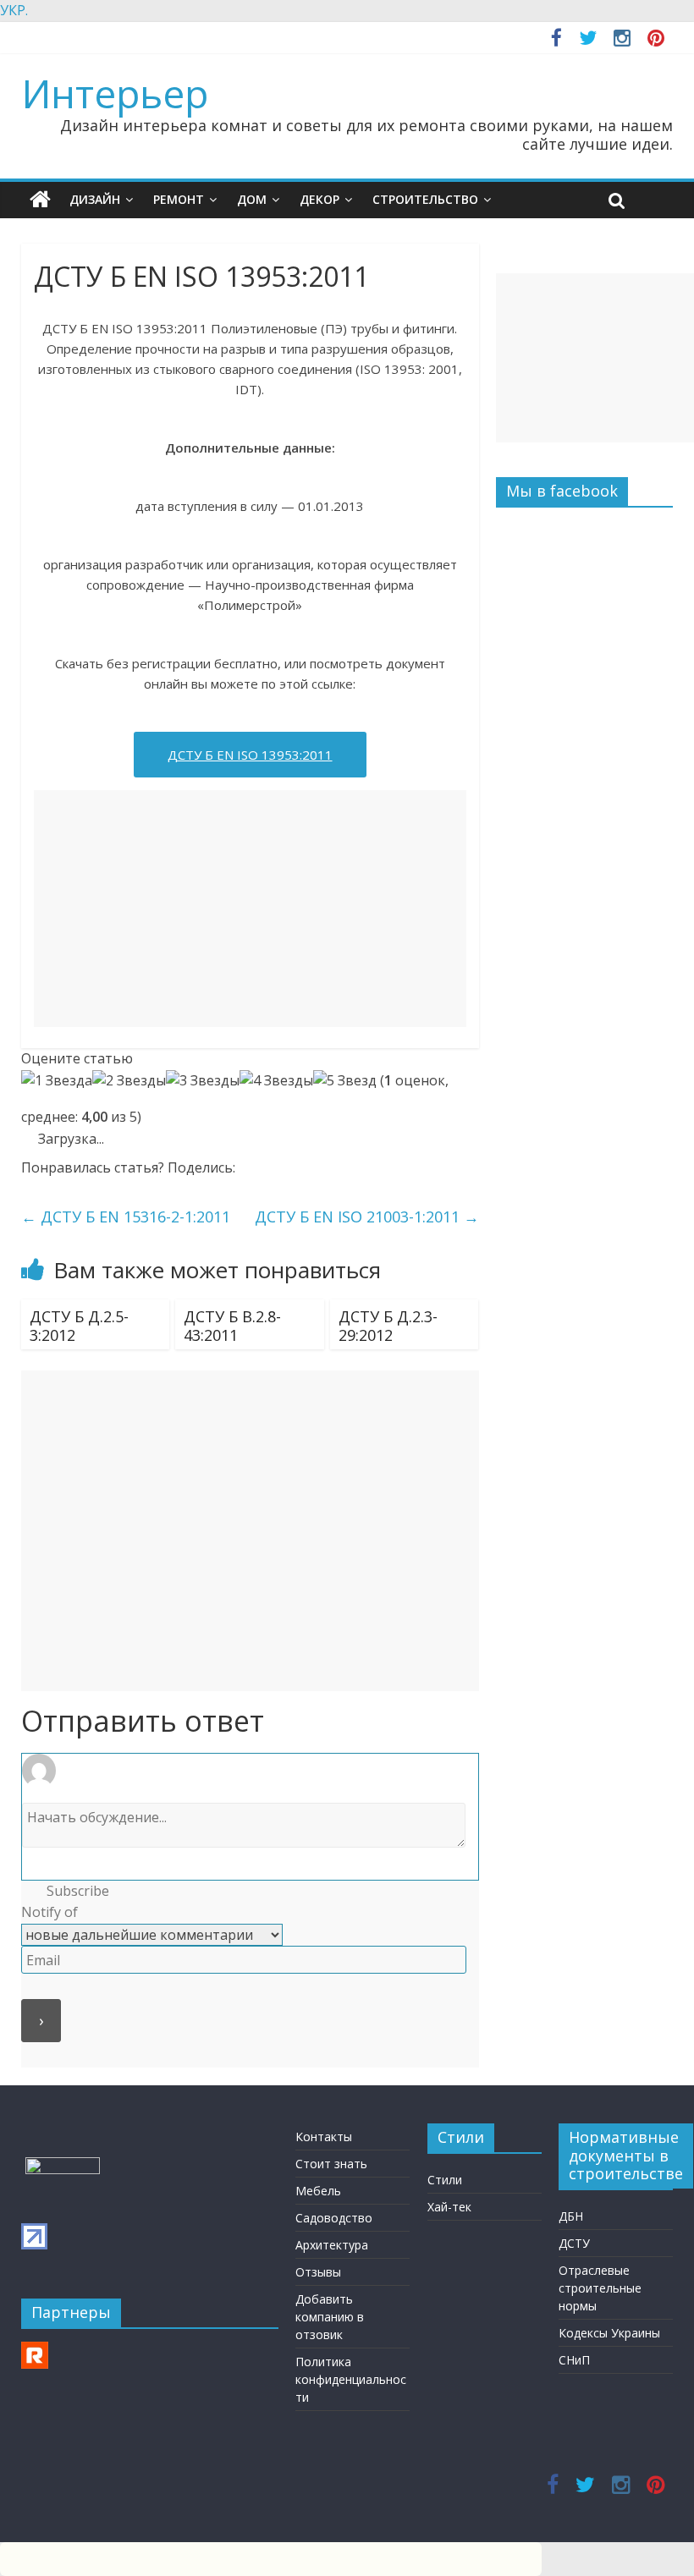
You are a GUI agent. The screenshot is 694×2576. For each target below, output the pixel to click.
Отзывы (318, 2272)
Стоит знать (331, 2164)
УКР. (14, 10)
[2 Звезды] (129, 1081)
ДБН (571, 2216)
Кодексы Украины (609, 2333)
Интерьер (115, 93)
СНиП (574, 2360)
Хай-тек (449, 2207)
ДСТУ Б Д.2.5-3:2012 (79, 1326)
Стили (445, 2180)
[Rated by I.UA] (63, 2165)
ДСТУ (574, 2243)
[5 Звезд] (345, 1081)
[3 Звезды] (203, 1081)
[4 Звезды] (276, 1081)
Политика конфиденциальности (351, 2379)
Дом (252, 199)
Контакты (324, 2137)
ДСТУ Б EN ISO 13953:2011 (250, 755)
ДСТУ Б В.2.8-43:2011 (232, 1326)
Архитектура (332, 2245)
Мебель (318, 2191)
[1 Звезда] (57, 1081)
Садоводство (334, 2218)
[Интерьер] (40, 200)
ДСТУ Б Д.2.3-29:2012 (388, 1326)
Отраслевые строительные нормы (600, 2288)
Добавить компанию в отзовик (330, 2317)
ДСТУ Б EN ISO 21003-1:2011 (367, 1217)
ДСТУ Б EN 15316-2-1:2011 (126, 1217)
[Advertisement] (250, 909)
